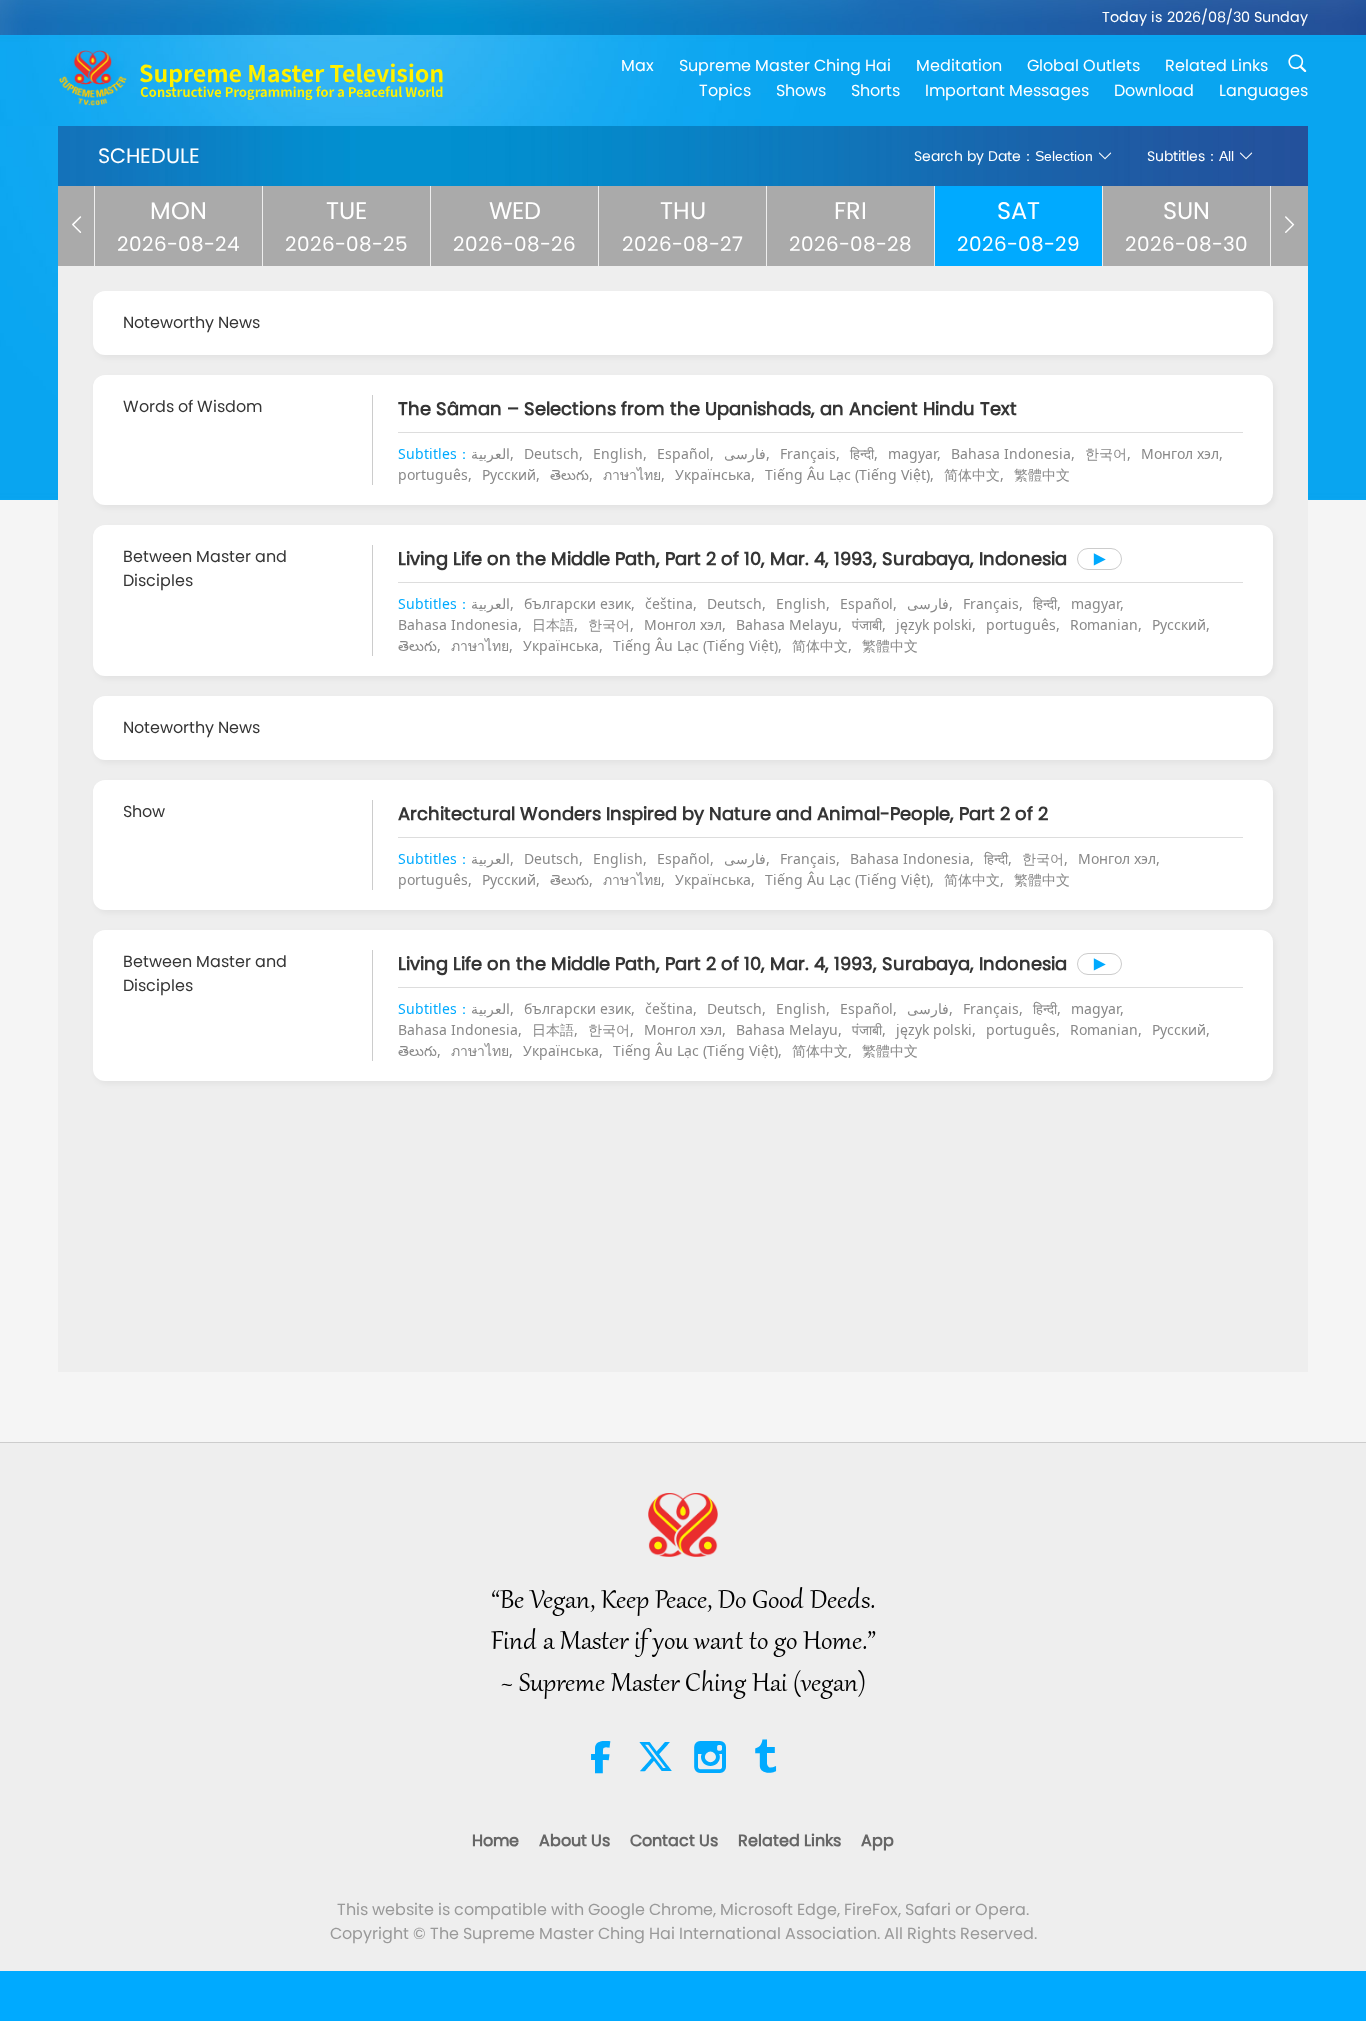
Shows (801, 90)
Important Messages (1007, 90)
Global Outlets (1083, 65)
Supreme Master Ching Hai (785, 65)
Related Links (1216, 65)
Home (495, 1840)
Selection (1064, 156)
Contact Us (674, 1840)
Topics (725, 90)
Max (637, 65)
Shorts (875, 90)
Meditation (959, 65)
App (877, 1840)
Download (1154, 90)
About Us (574, 1840)
